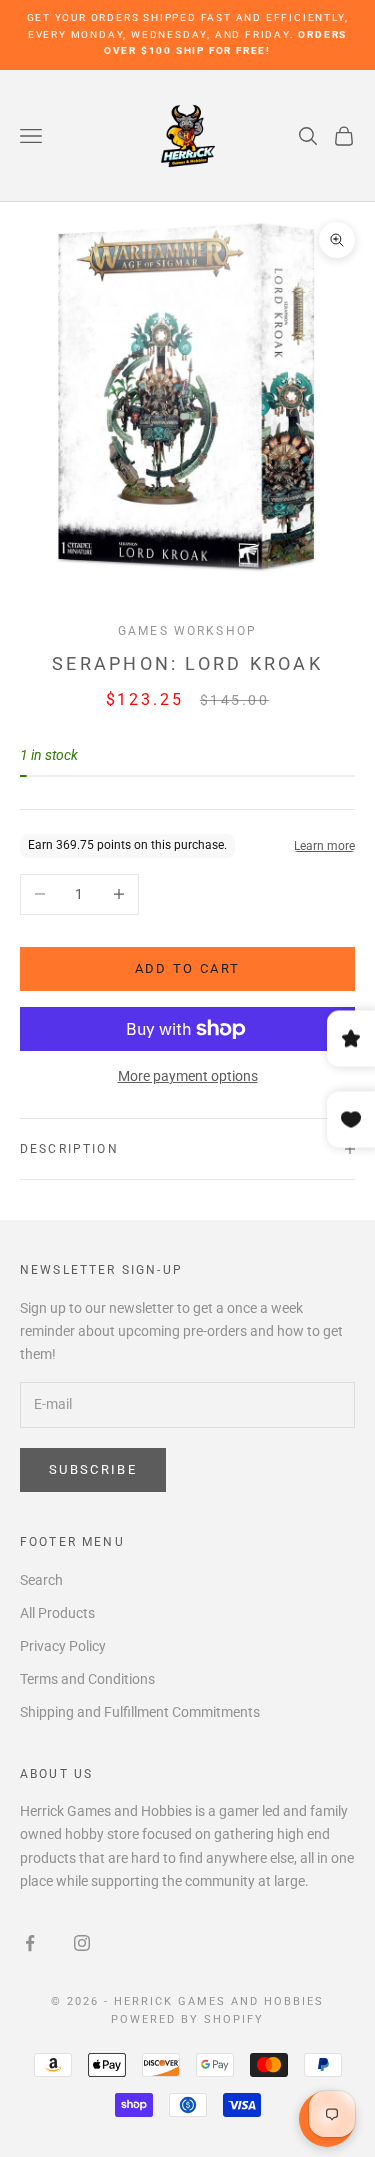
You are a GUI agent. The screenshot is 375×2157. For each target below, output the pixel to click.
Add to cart (188, 968)
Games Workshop (187, 631)
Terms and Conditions (87, 1679)
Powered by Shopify (187, 2019)
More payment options (188, 1076)
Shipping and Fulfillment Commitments (140, 1712)
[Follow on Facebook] (30, 1943)
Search (41, 1580)
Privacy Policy (63, 1646)
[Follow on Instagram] (82, 1943)
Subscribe (93, 1469)
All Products (57, 1613)
